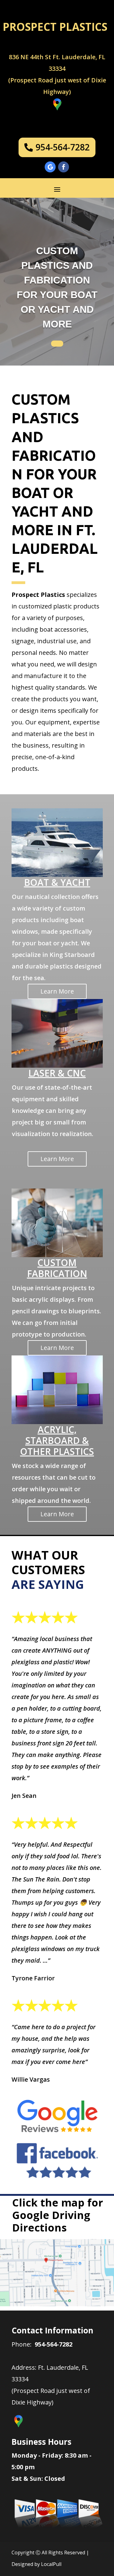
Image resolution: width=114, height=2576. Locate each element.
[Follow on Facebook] (64, 167)
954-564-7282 (63, 147)
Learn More (57, 991)
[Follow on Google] (50, 167)
